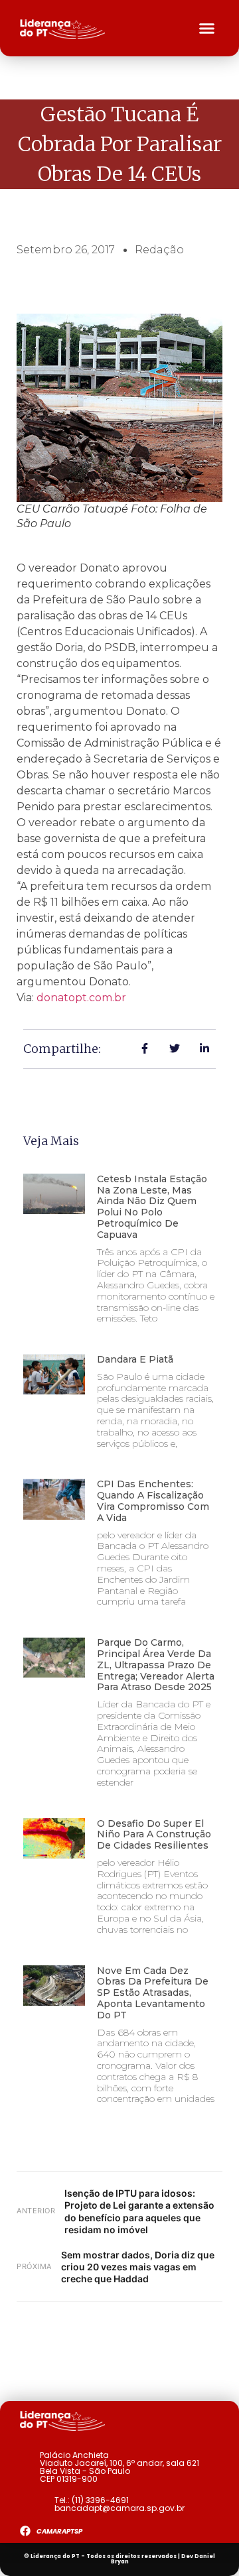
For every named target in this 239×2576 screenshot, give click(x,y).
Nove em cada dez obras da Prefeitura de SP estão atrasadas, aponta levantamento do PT (153, 1993)
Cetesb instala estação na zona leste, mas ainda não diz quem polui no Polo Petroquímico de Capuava (152, 1207)
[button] (207, 29)
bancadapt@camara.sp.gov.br (119, 2508)
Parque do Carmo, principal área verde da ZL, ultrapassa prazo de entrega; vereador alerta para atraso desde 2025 (156, 1665)
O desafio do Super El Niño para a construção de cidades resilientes (154, 1835)
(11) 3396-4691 (100, 2500)
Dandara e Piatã (135, 1359)
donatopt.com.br (81, 998)
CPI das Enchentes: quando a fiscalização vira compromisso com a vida (153, 1501)
